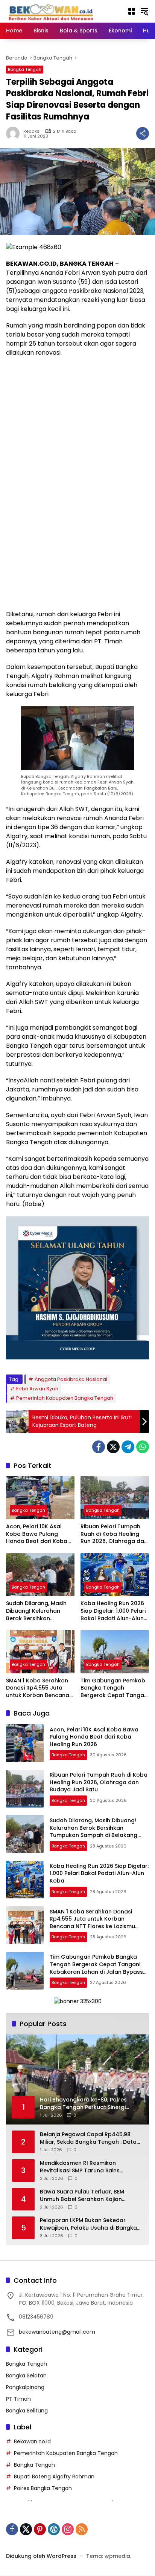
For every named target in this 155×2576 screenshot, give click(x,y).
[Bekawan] (53, 11)
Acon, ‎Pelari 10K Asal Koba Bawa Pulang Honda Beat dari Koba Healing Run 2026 (37, 1534)
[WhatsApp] (143, 1447)
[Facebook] (99, 1447)
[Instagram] (68, 2529)
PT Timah (18, 2399)
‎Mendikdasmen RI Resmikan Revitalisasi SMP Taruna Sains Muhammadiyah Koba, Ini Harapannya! (80, 2167)
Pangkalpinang (25, 2387)
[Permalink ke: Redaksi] (15, 133)
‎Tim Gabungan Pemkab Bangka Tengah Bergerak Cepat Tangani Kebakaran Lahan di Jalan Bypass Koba (115, 1688)
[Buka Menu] (132, 11)
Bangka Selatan (26, 2375)
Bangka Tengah (25, 69)
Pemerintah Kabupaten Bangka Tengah (65, 1398)
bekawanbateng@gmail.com (57, 2332)
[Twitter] (113, 1447)
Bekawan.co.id (32, 2441)
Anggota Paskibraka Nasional (71, 1379)
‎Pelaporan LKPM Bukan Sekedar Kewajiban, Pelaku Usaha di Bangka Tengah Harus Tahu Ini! (88, 2224)
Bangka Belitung (27, 2411)
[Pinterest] (40, 2529)
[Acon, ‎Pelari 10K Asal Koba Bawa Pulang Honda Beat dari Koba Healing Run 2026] (40, 1498)
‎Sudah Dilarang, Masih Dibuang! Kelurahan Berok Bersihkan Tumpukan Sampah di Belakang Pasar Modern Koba (39, 1611)
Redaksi (32, 131)
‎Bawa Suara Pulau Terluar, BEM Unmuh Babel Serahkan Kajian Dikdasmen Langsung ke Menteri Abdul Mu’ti (84, 2196)
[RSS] (82, 2529)
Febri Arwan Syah (37, 1389)
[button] (144, 11)
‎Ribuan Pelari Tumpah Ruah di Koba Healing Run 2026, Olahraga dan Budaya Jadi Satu (114, 1534)
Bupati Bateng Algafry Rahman (54, 2477)
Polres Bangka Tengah (43, 2488)
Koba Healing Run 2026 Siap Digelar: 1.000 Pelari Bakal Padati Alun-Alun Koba (113, 1611)
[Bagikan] (143, 133)
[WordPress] (54, 2529)
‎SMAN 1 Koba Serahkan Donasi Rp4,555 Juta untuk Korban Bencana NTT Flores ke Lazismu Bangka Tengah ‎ (38, 1688)
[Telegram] (128, 1447)
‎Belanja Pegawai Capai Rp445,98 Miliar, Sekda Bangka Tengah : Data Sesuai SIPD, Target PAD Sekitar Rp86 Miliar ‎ (90, 2138)
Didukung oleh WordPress (41, 2556)
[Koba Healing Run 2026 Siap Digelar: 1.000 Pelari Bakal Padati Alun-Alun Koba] (115, 1575)
